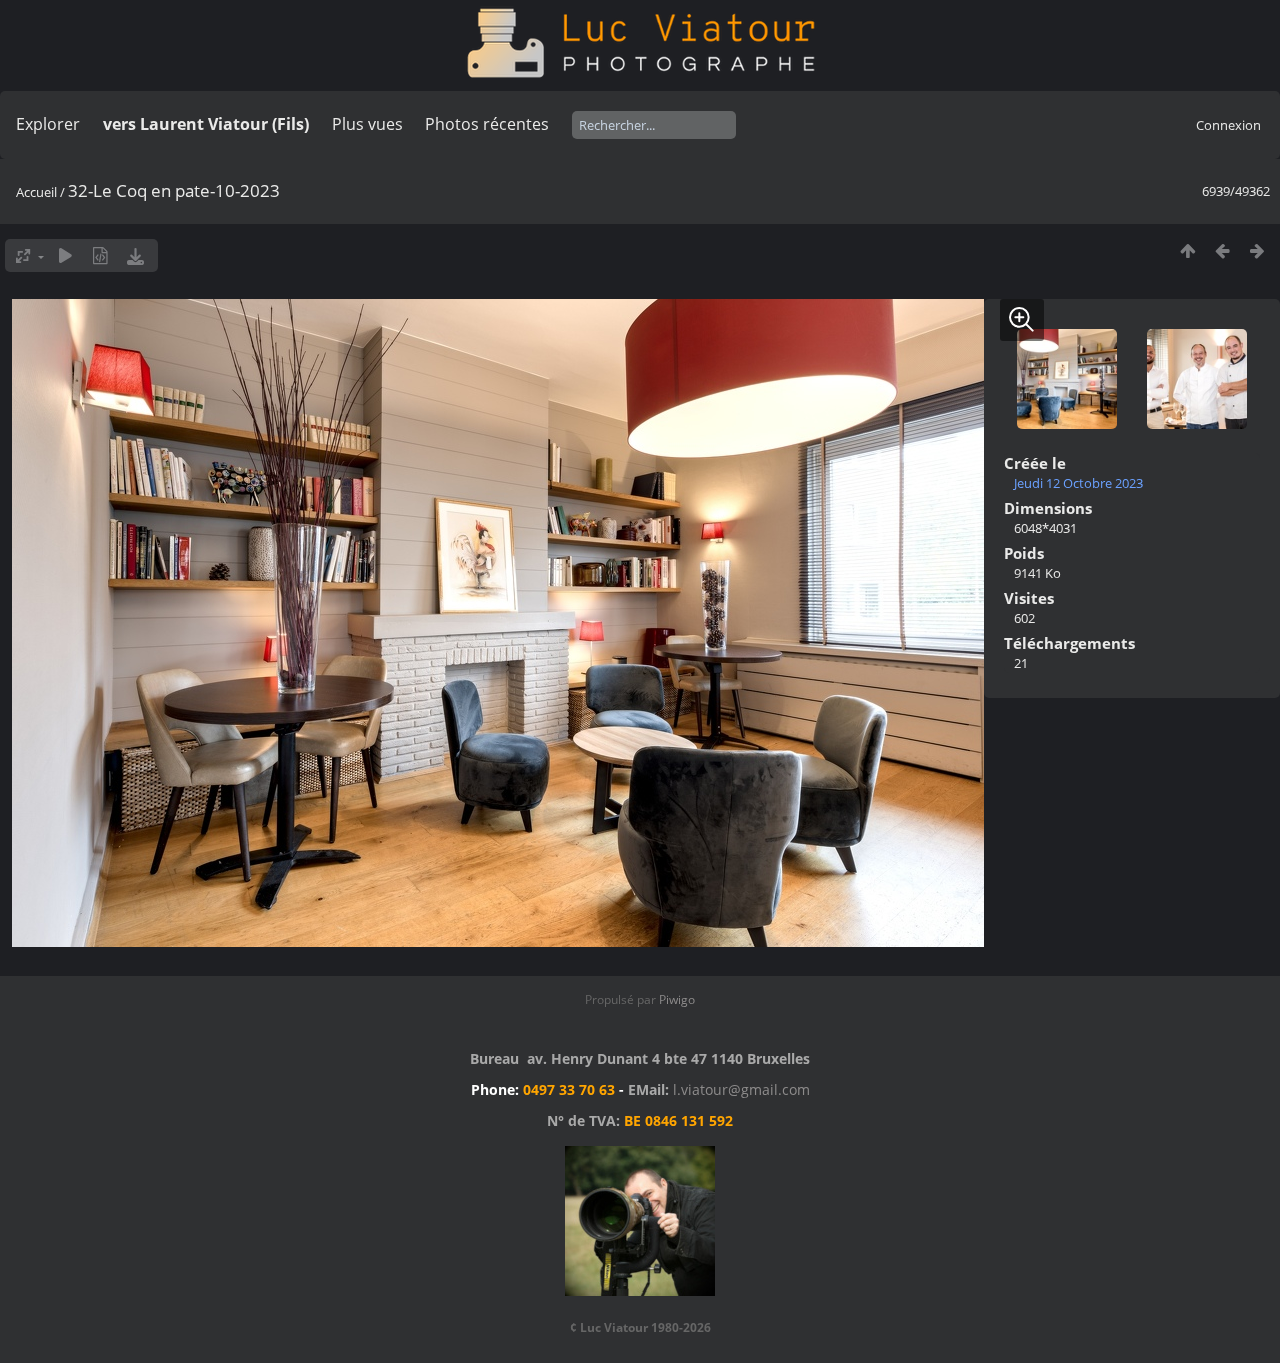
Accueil (36, 192)
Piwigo (677, 999)
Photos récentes (487, 124)
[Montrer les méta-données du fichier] (100, 255)
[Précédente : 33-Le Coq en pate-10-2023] (1222, 250)
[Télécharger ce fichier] (135, 255)
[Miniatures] (1187, 250)
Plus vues (367, 124)
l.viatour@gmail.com (741, 1089)
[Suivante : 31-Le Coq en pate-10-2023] (1257, 250)
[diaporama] (65, 255)
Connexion (1228, 125)
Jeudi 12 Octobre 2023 (1078, 483)
